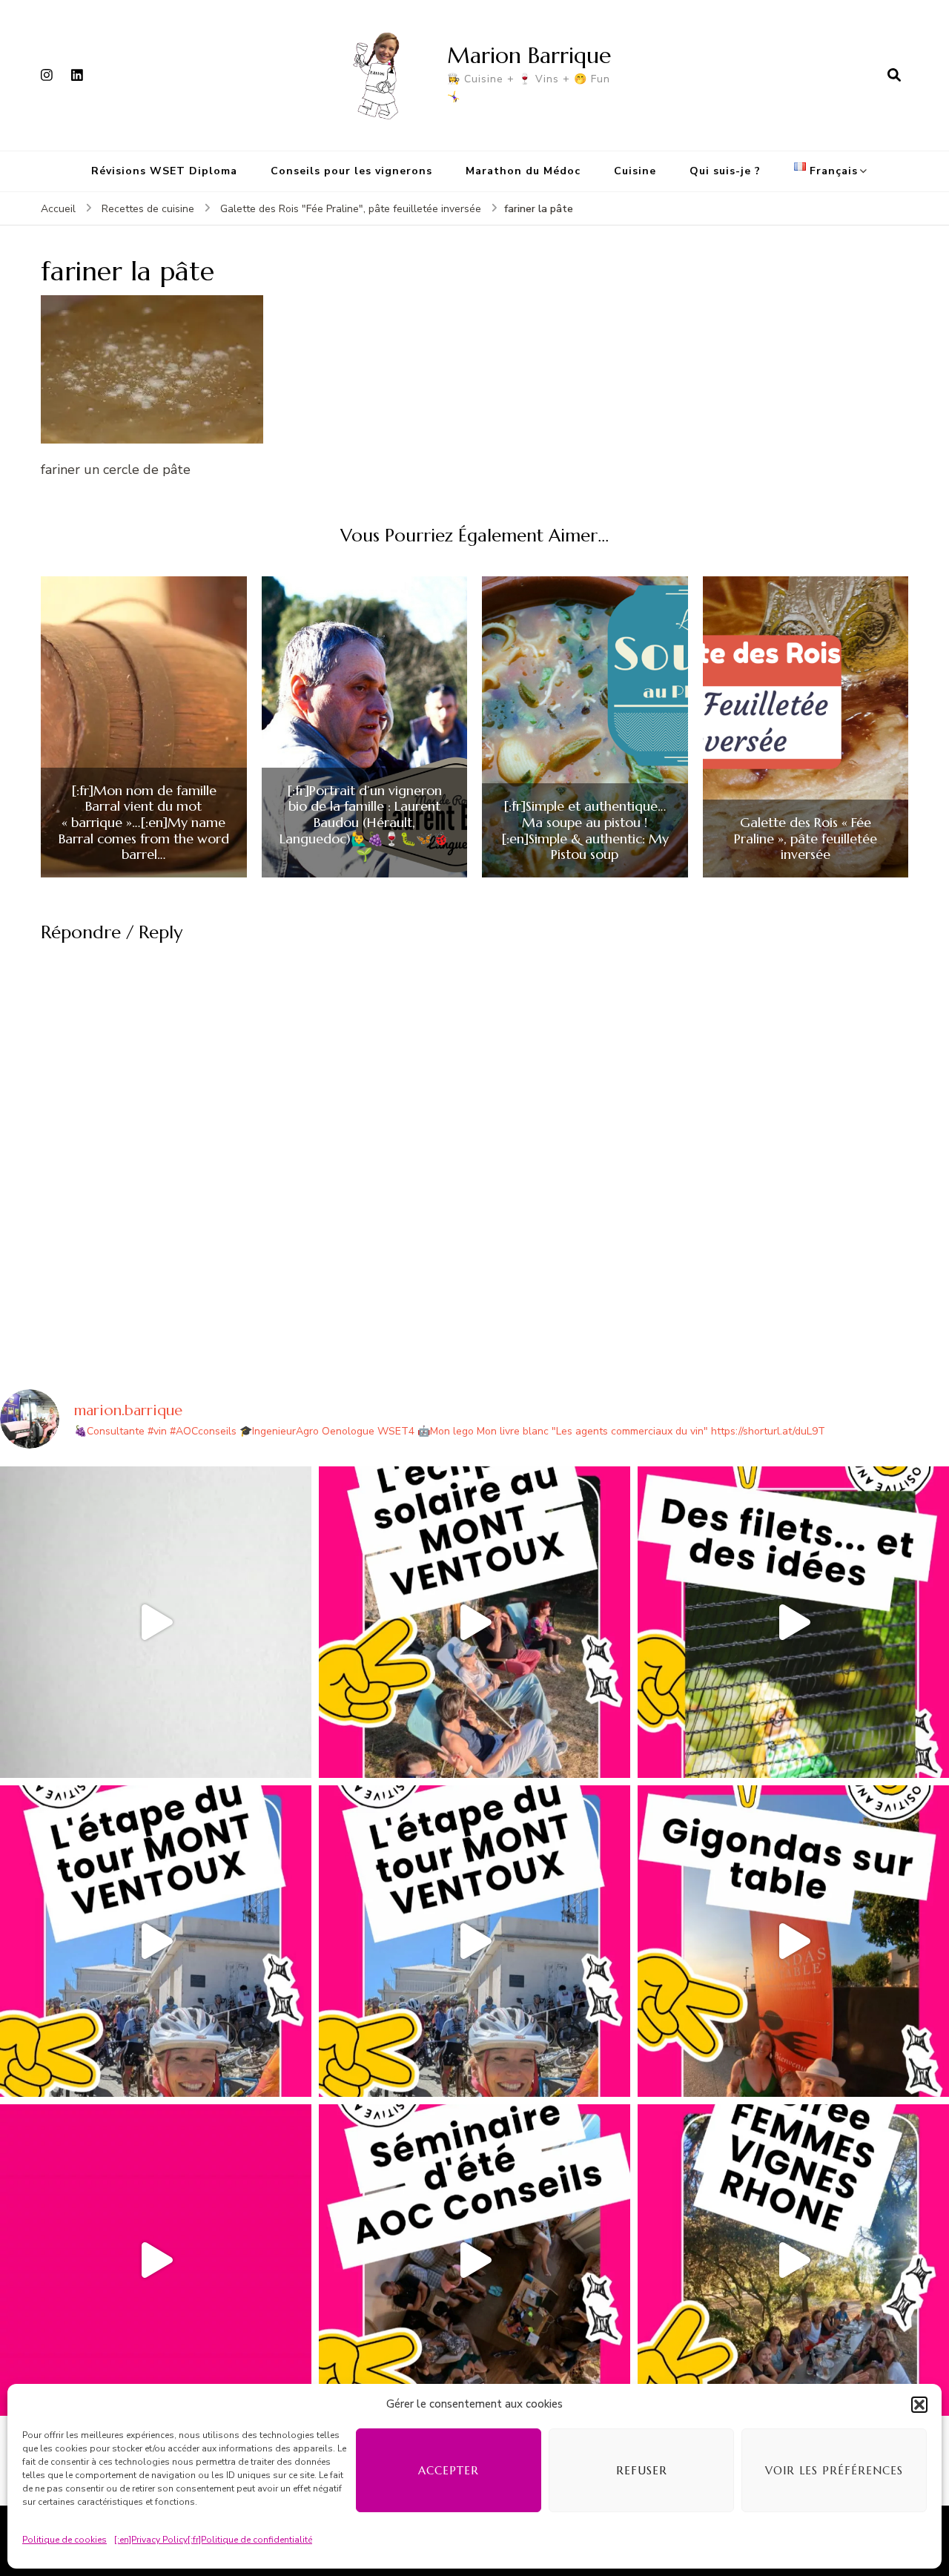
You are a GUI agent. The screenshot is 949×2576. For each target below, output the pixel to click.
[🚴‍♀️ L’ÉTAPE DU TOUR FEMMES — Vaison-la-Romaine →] (156, 1941)
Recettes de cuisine (148, 209)
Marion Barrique (529, 55)
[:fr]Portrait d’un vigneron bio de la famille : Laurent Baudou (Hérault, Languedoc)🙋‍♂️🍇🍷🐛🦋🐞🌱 (364, 823)
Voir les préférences (834, 2470)
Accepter (449, 2470)
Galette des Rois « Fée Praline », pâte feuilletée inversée (806, 839)
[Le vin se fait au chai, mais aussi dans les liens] (793, 2260)
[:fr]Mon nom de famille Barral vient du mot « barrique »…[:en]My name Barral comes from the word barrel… (144, 823)
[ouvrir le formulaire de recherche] (894, 75)
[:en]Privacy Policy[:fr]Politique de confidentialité (213, 2540)
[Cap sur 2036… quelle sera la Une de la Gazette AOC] (474, 2260)
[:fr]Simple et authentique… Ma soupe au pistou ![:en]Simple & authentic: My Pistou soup (585, 830)
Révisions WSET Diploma (164, 171)
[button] (919, 2405)
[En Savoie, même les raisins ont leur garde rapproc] (793, 1622)
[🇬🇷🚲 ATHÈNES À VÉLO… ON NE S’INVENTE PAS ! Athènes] (156, 1622)
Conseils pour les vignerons (351, 171)
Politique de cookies (65, 2540)
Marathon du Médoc (523, 171)
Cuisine (635, 171)
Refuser (642, 2470)
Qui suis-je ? (725, 171)
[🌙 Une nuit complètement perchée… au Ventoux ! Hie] (474, 1622)
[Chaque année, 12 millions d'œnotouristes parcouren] (156, 2260)
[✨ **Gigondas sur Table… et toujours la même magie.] (793, 1941)
